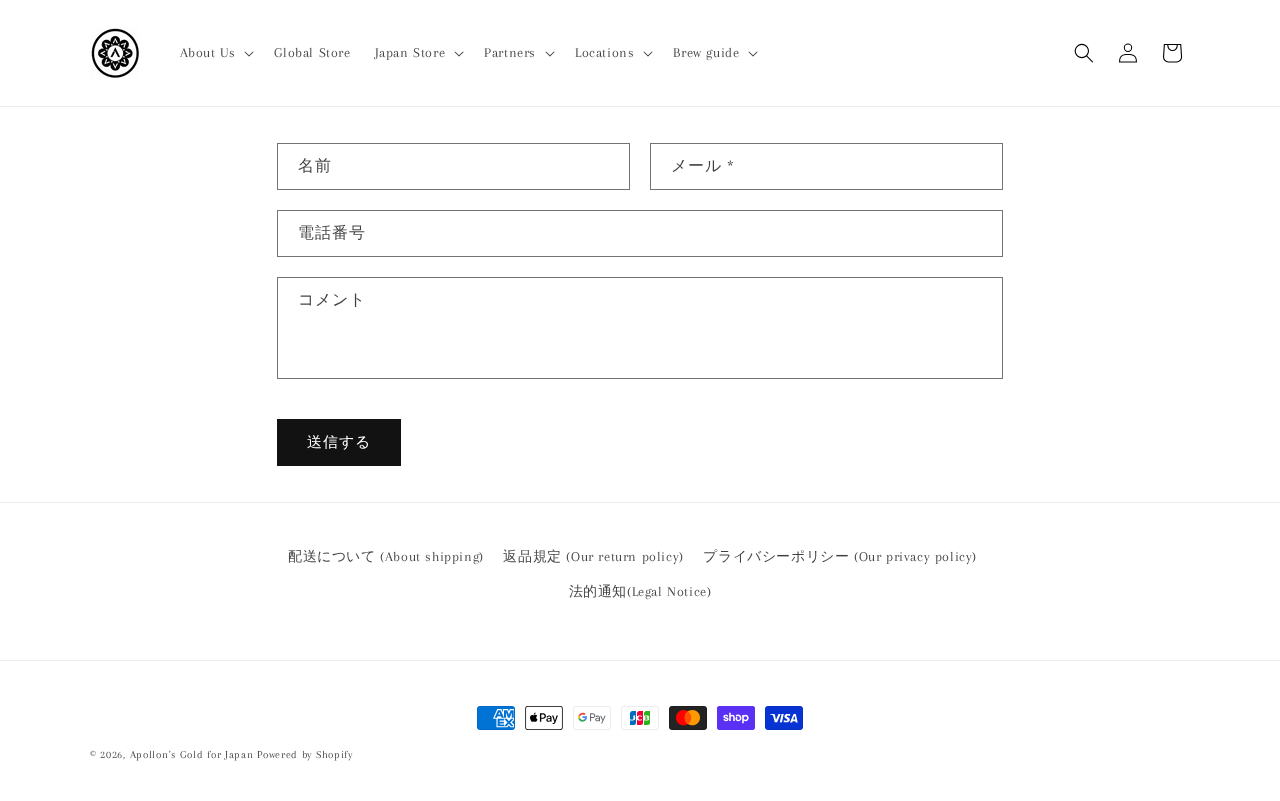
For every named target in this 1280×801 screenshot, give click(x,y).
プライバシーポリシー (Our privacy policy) (840, 556)
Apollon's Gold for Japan (192, 754)
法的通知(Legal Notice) (640, 591)
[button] (215, 53)
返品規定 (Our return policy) (593, 556)
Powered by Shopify (305, 754)
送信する (339, 443)
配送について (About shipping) (386, 556)
